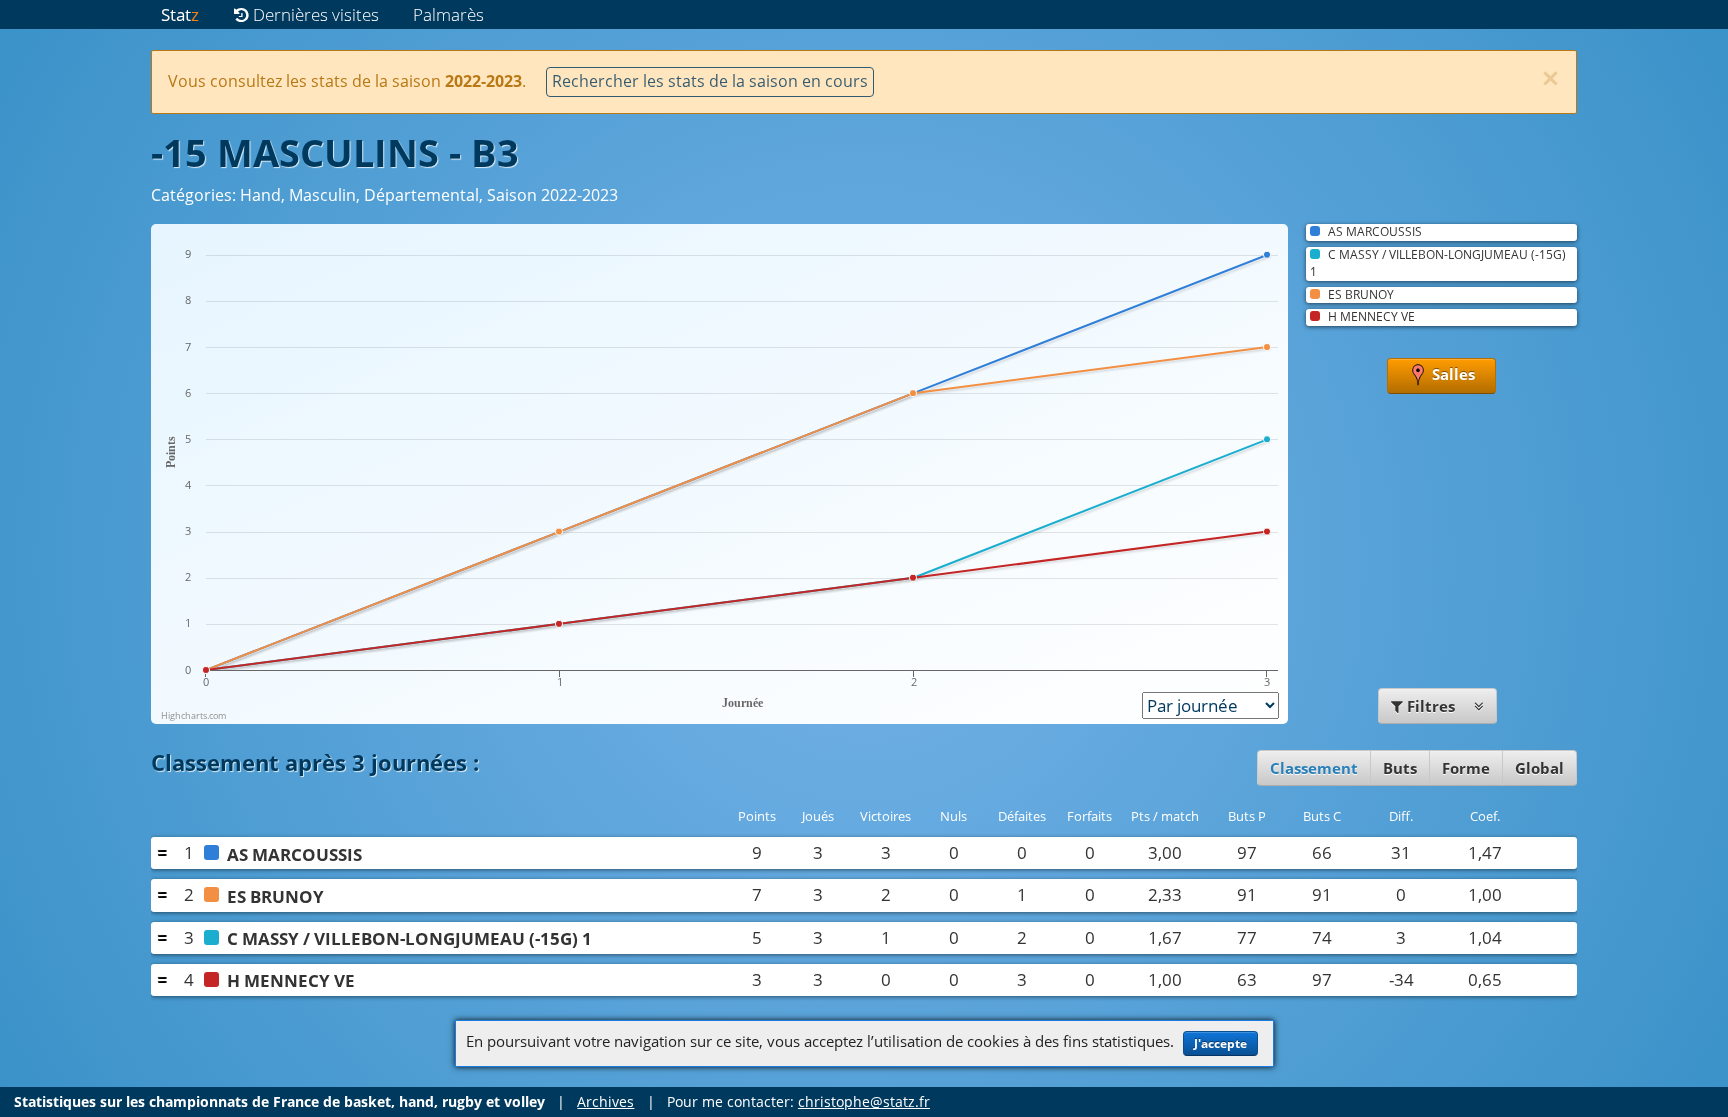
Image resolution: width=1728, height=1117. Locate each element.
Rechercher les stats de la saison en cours (710, 81)
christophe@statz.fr (864, 1101)
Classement (1314, 768)
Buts (1400, 768)
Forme (1466, 768)
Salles (1451, 375)
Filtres (1431, 706)
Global (1539, 768)
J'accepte (1220, 1043)
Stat (180, 14)
